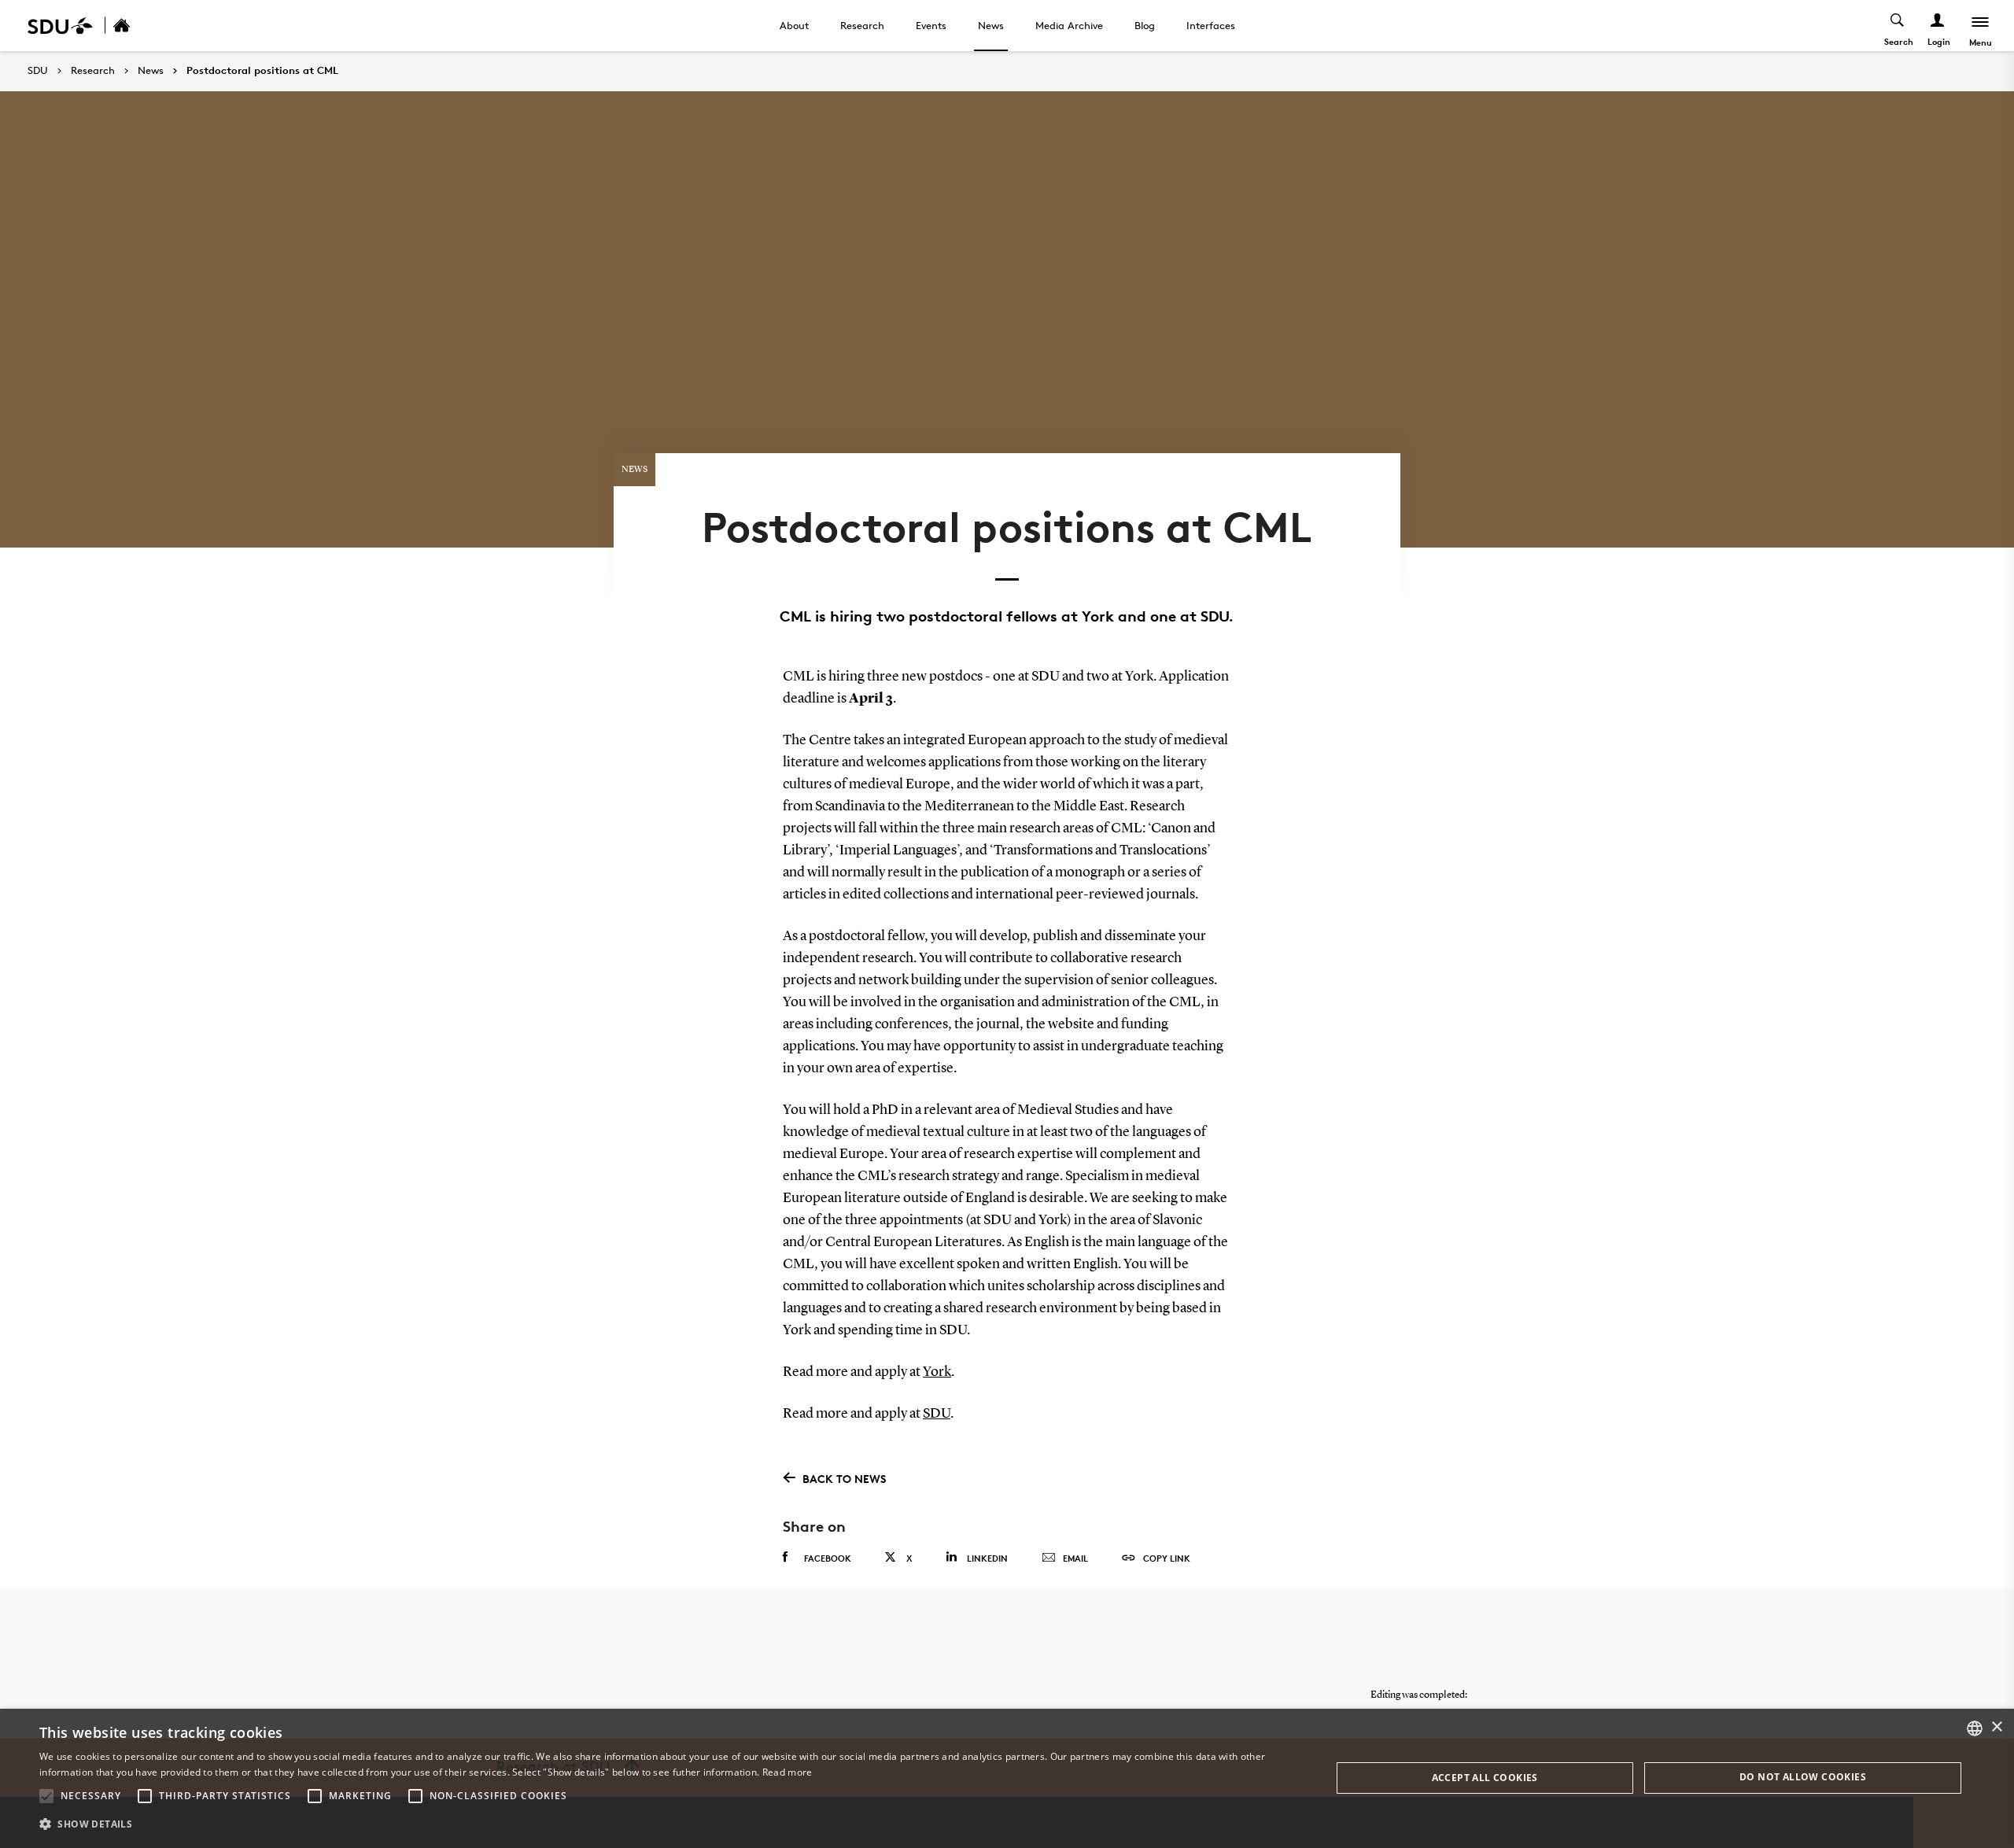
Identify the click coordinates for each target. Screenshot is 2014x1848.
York (937, 1372)
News (991, 25)
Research (862, 25)
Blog (1145, 25)
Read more (788, 1772)
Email (1075, 1558)
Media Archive (1069, 25)
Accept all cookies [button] (1485, 1778)
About (794, 25)
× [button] (1996, 1727)
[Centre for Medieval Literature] (138, 26)
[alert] (1007, 1778)
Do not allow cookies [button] (1803, 1777)
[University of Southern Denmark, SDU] (60, 26)
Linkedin (987, 1558)
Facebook (828, 1558)
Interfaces (1211, 25)
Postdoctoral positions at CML (262, 71)
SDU (38, 70)
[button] (46, 1796)
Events (931, 25)
